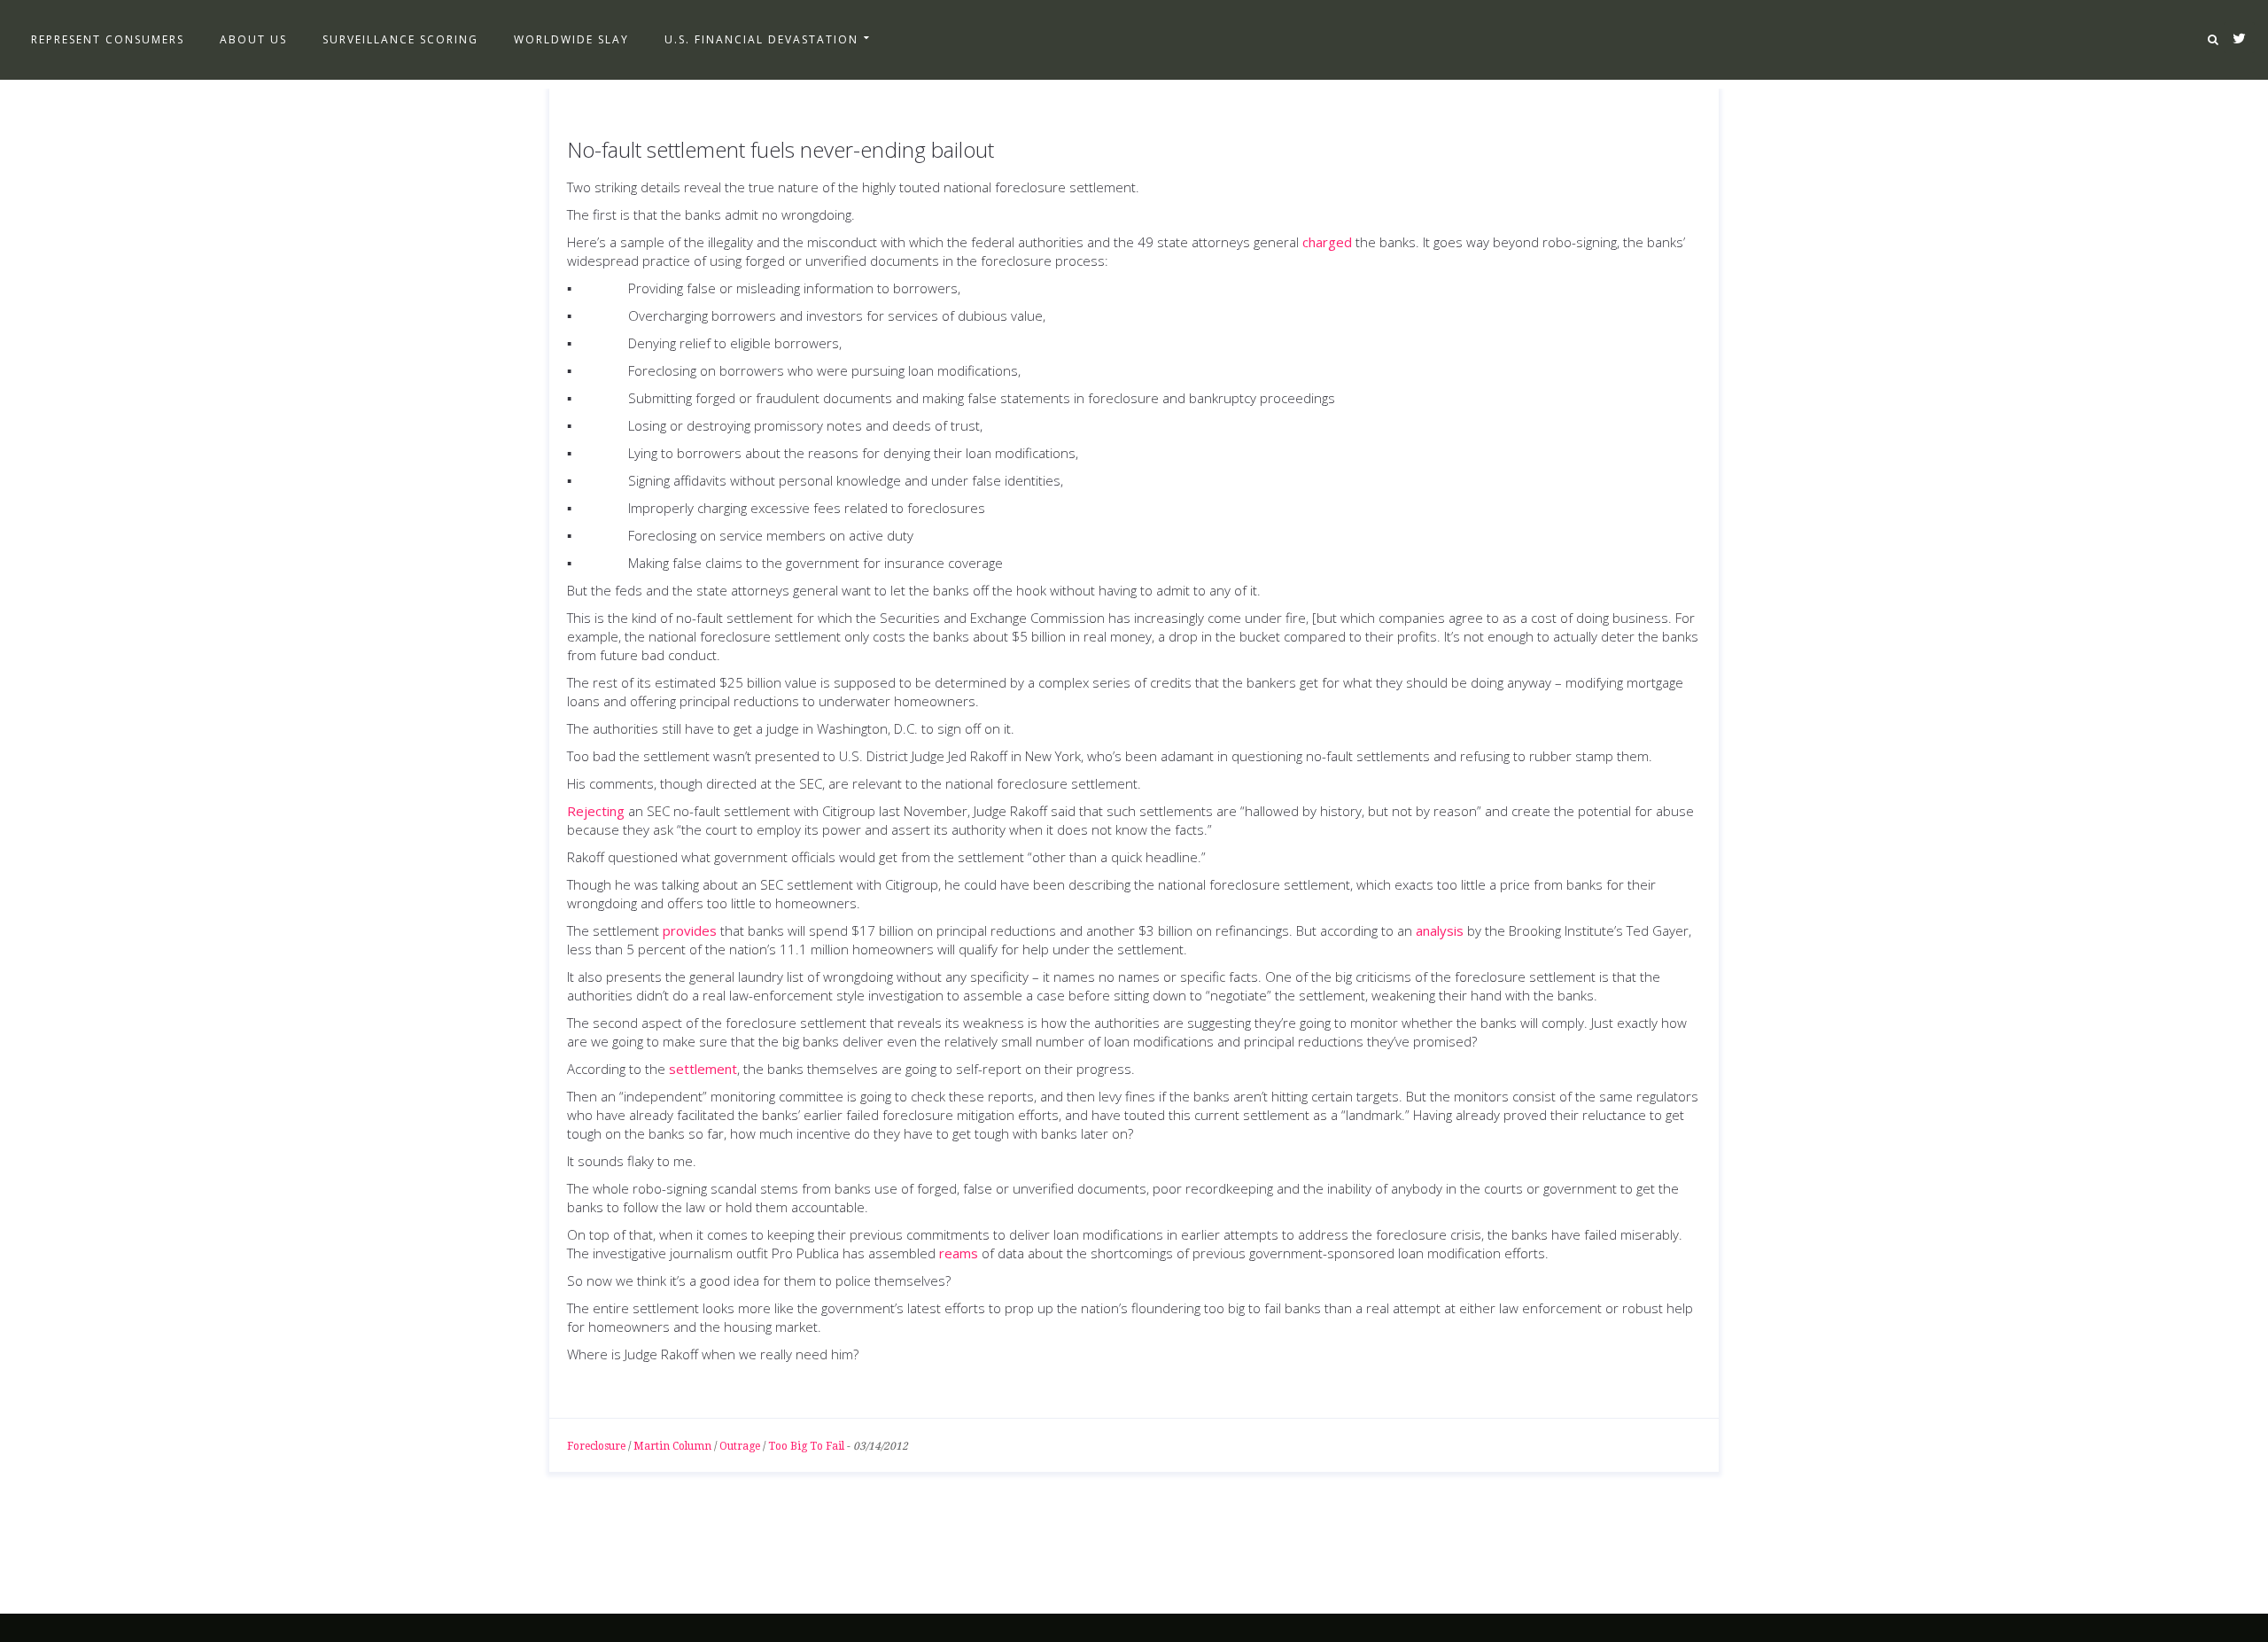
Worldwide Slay (571, 39)
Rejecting (596, 811)
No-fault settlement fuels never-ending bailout (781, 149)
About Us (253, 39)
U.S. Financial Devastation (761, 39)
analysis (1440, 930)
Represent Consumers (108, 39)
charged (1327, 242)
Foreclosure (596, 1446)
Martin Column (672, 1446)
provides (690, 930)
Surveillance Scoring (400, 39)
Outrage (740, 1446)
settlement (703, 1069)
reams (959, 1253)
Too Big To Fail (806, 1446)
